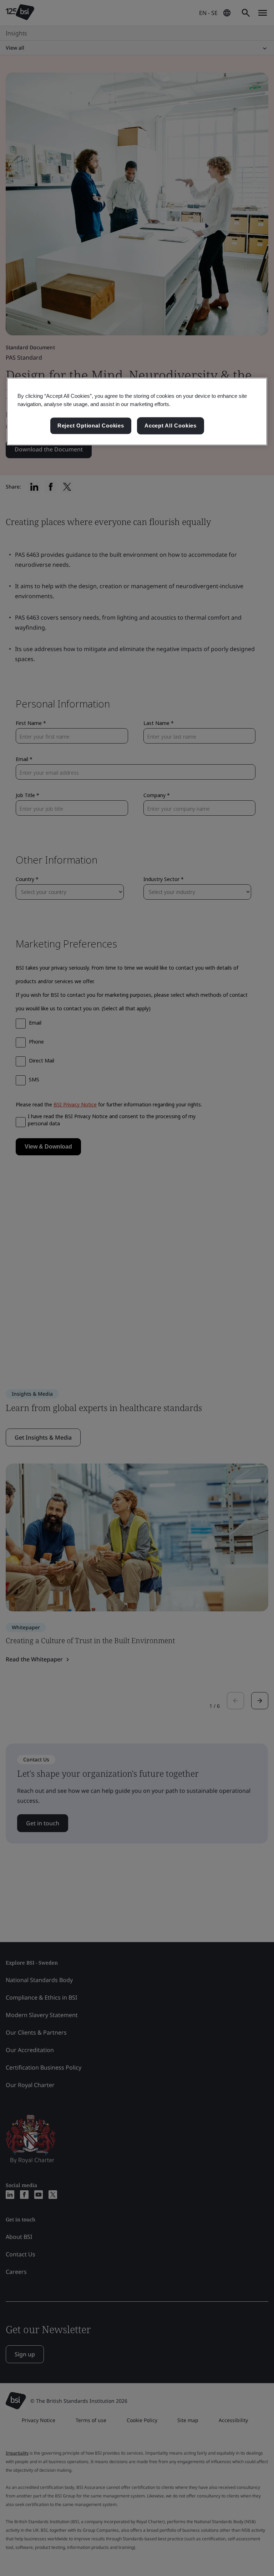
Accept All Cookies (171, 426)
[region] (137, 411)
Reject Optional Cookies (91, 426)
